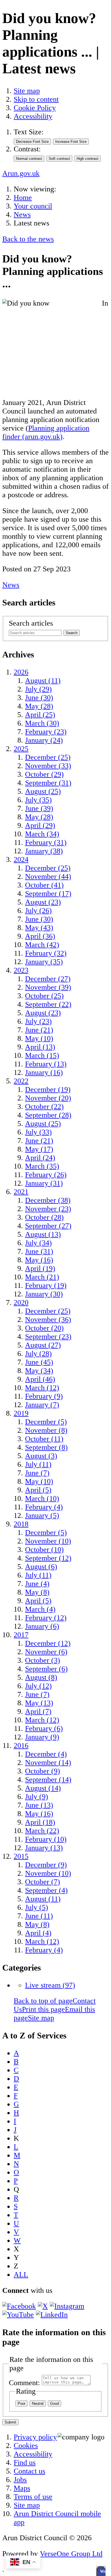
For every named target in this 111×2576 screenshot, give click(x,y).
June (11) (39, 1916)
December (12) (48, 1643)
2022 (21, 1081)
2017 (21, 1635)
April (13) (40, 1047)
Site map (27, 91)
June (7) (37, 1473)
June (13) (39, 1805)
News (22, 215)
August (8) (41, 1677)
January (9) (42, 1737)
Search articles (31, 623)
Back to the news (28, 239)
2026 (21, 672)
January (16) (44, 1072)
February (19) (46, 1285)
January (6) (42, 1626)
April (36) (40, 936)
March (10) (42, 1498)
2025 (21, 749)
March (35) (42, 1166)
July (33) (38, 1132)
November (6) (46, 1652)
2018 (21, 1524)
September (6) (46, 1669)
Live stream (50, 1985)
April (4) (38, 1933)
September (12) (48, 1558)
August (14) (43, 1788)
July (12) (38, 1686)
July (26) (38, 911)
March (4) (40, 1609)
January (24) (44, 740)
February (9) (44, 1396)
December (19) (48, 1089)
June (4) (37, 1584)
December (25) (48, 757)
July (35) (38, 800)
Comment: (24, 2383)
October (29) (44, 774)
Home (23, 198)
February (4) (44, 1507)
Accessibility (33, 116)
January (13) (44, 1848)
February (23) (46, 732)
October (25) (44, 996)
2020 (21, 1302)
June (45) (39, 1362)
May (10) (39, 1038)
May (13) (39, 1703)
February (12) (46, 1618)
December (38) (48, 1200)
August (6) (41, 1567)
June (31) (39, 1251)
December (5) (46, 1422)
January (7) (42, 1405)
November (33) (48, 766)
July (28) (38, 1354)
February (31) (46, 842)
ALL (21, 2275)
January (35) (44, 962)
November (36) (48, 1320)
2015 (21, 1856)
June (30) (39, 698)
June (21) (39, 1030)
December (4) (46, 1754)
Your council (33, 206)
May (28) (39, 706)
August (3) (41, 1456)
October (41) (44, 885)
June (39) (39, 808)
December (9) (46, 1865)
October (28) (44, 1217)
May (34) (39, 1371)
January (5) (42, 1515)
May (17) (39, 1149)
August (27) (43, 1345)
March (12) (42, 1388)
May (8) (37, 1592)
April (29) (40, 825)
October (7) (43, 1882)
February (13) (46, 1064)
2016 (21, 1745)
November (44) (48, 877)
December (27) (48, 979)
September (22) (48, 1004)
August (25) (43, 791)
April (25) (40, 715)
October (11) (44, 1439)
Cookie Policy (35, 108)
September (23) (48, 1337)
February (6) (44, 1728)
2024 (21, 859)
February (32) (46, 953)
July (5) (37, 1907)
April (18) (40, 1822)
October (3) (43, 1660)
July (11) (38, 1464)
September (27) (48, 1226)
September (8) (46, 1447)
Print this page (43, 2009)
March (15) (42, 1055)
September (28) (48, 1115)
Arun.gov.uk (21, 173)
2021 (21, 1192)
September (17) (48, 894)
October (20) (44, 1328)
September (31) (48, 783)
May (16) (39, 1260)
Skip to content (36, 99)
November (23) (48, 1209)
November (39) (48, 987)
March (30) (42, 723)
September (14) (48, 1780)
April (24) (40, 1158)
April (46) (40, 1379)
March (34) (42, 834)
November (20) (48, 1098)
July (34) (38, 1243)
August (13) (43, 1234)
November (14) (48, 1763)
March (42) (42, 945)
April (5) (38, 1490)
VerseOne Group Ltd (71, 2554)
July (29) (38, 689)
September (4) (46, 1890)
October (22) (44, 1107)
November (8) (46, 1430)
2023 (21, 970)
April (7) (38, 1711)
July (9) (37, 1797)
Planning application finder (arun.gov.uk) (46, 432)
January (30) (44, 1294)
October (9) (43, 1771)
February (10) (46, 1839)
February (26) (46, 1175)
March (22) (42, 1831)
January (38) (44, 851)
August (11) (43, 681)
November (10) (48, 1541)
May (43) (39, 928)
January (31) (44, 1183)
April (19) (40, 1268)
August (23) (43, 902)
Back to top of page (43, 2001)
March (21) (42, 1277)
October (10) (44, 1550)
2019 (21, 1413)
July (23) (38, 1021)
